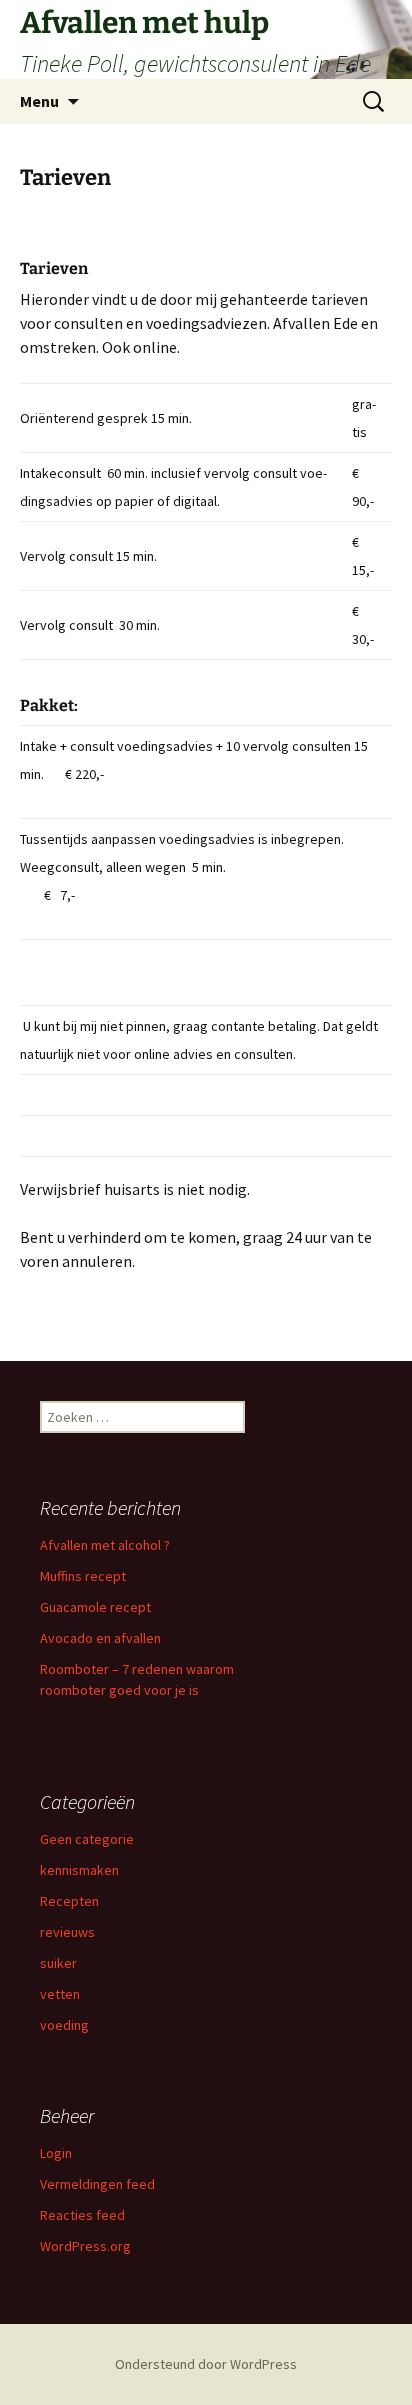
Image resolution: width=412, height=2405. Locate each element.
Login (56, 2153)
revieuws (67, 1932)
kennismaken (79, 1870)
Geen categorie (87, 1839)
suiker (58, 1963)
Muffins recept (83, 1576)
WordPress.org (85, 2246)
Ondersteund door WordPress (206, 2364)
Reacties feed (82, 2215)
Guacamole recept (95, 1607)
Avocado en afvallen (100, 1638)
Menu (39, 101)
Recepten (69, 1901)
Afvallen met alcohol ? (105, 1545)
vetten (60, 1994)
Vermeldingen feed (97, 2184)
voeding (64, 2025)
